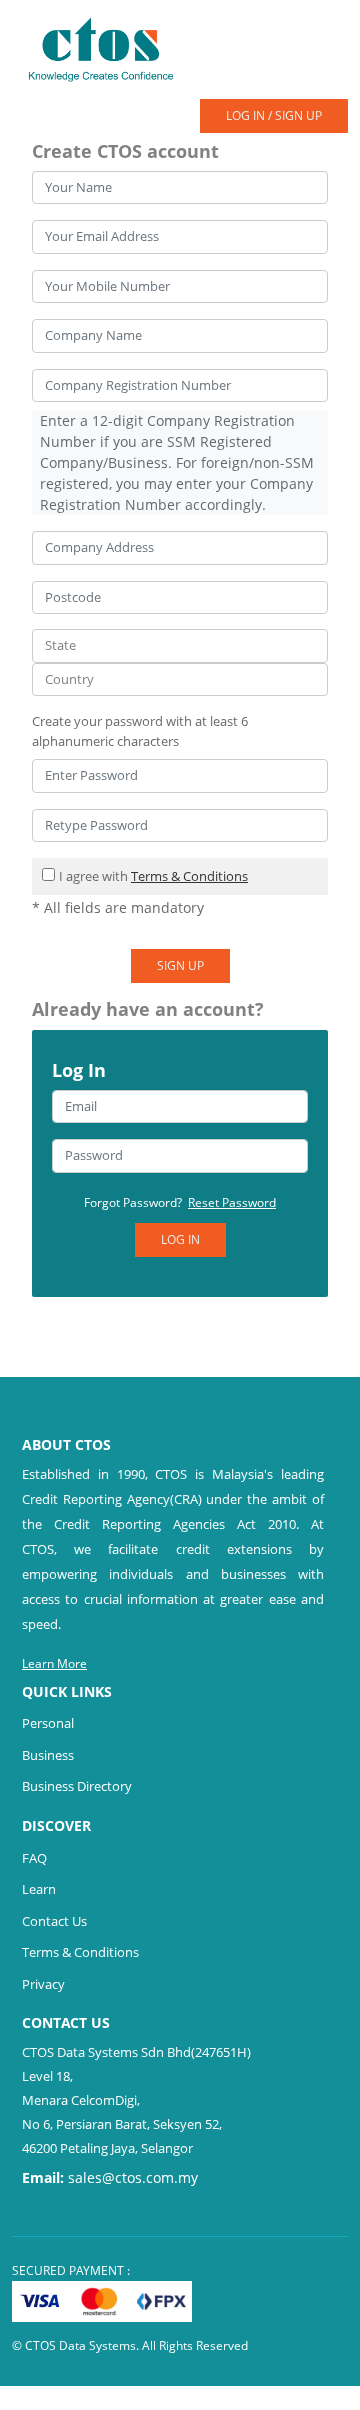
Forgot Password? (180, 1202)
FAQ (34, 1858)
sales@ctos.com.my (133, 2177)
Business (48, 1755)
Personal (48, 1723)
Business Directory (77, 1786)
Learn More (54, 1663)
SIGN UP (180, 965)
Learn (39, 1889)
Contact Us (54, 1921)
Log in (180, 1239)
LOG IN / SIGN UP (274, 115)
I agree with (153, 876)
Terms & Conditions (189, 876)
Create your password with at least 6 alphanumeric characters (140, 731)
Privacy (43, 1984)
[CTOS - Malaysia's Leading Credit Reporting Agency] (108, 48)
